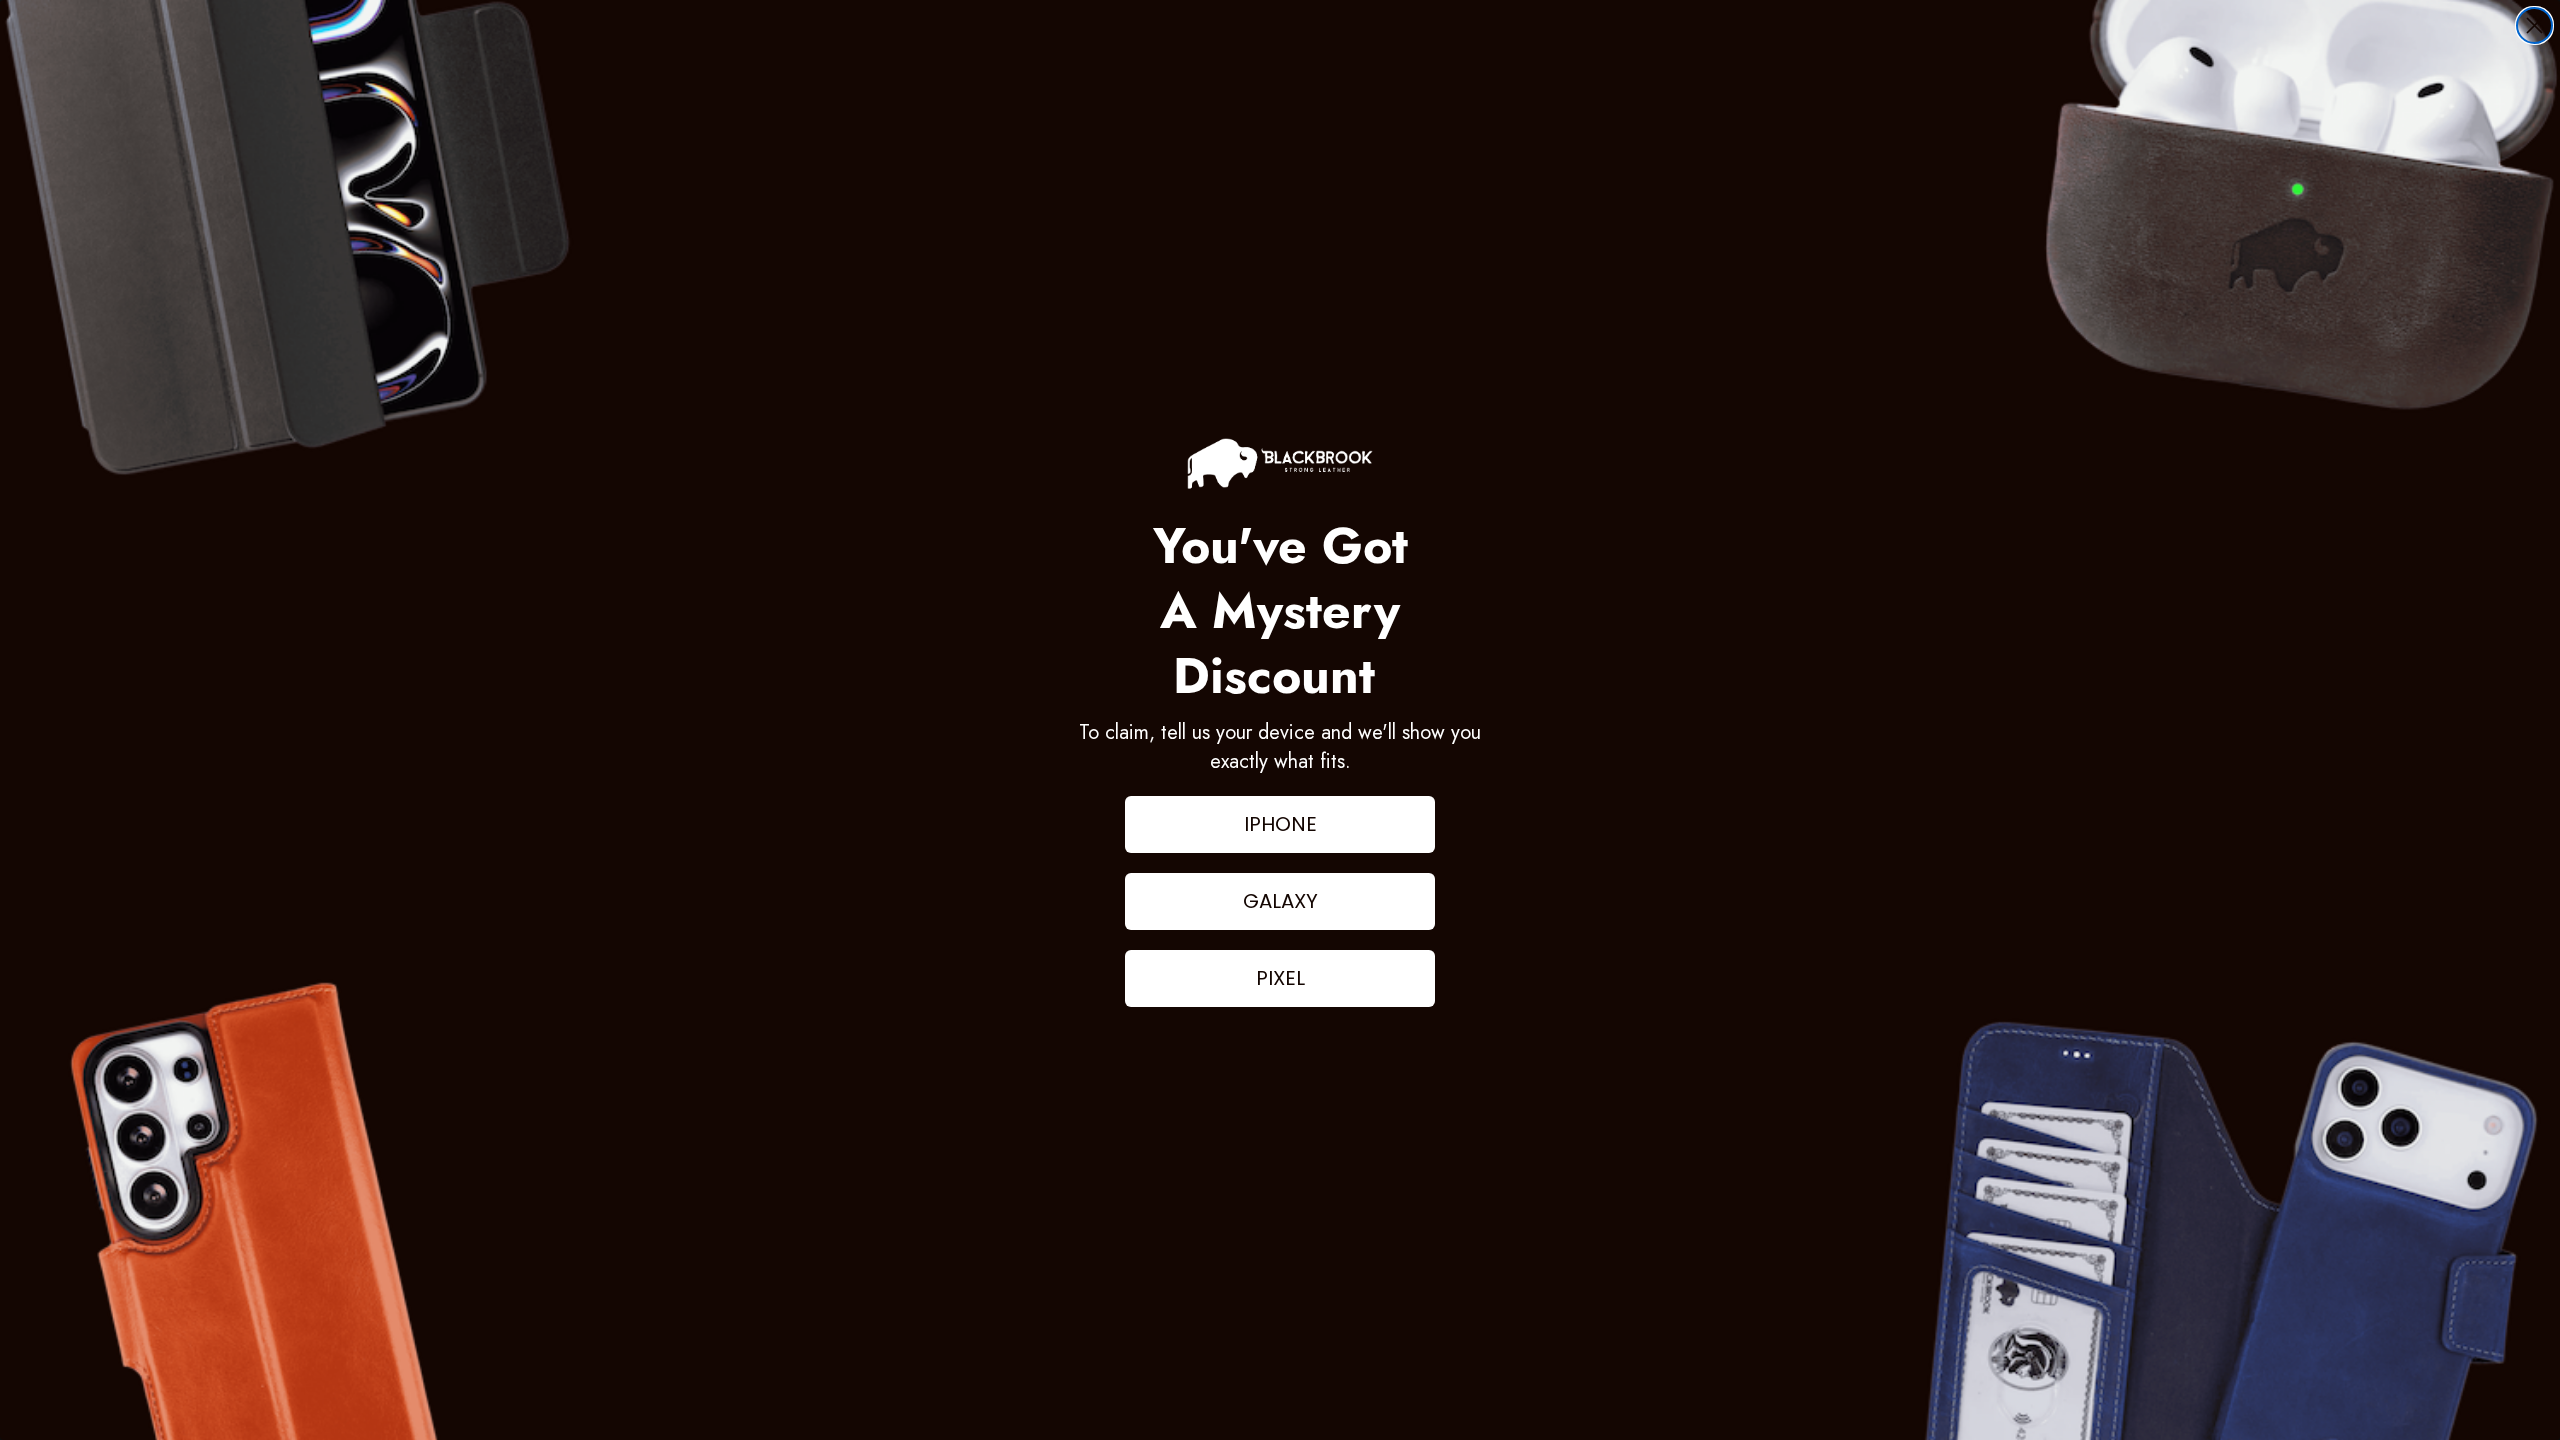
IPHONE (1280, 824)
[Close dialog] (2534, 25)
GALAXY (1280, 901)
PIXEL (1280, 978)
